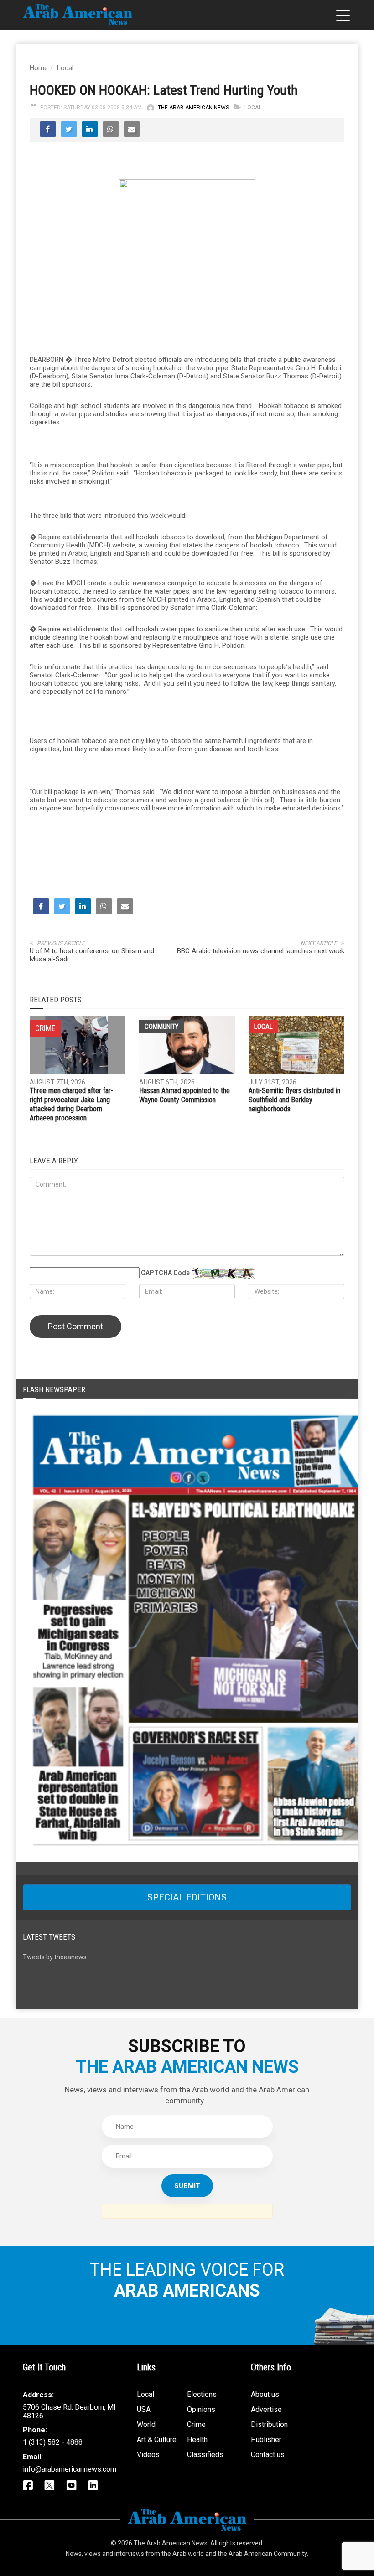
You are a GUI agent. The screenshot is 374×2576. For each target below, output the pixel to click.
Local (65, 68)
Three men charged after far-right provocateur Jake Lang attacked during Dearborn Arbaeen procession (71, 1268)
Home (39, 68)
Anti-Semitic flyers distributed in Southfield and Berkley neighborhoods (294, 1263)
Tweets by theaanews (55, 2121)
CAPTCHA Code (165, 1436)
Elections (202, 2558)
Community (161, 1190)
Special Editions (187, 2061)
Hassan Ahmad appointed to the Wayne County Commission (184, 1259)
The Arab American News (193, 108)
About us (265, 2558)
